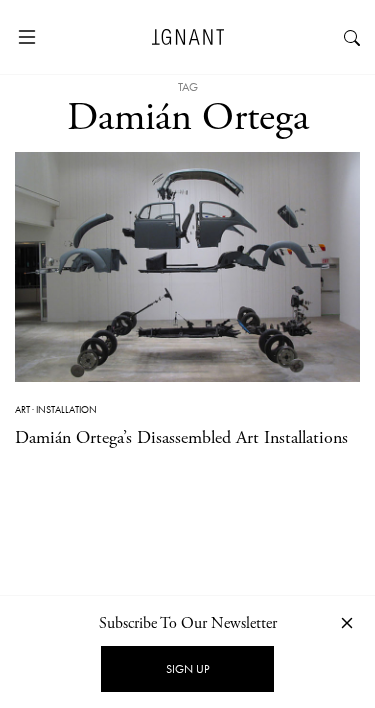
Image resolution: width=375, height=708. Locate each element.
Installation (66, 409)
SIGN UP (187, 669)
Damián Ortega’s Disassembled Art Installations (181, 437)
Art (22, 409)
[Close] (347, 622)
